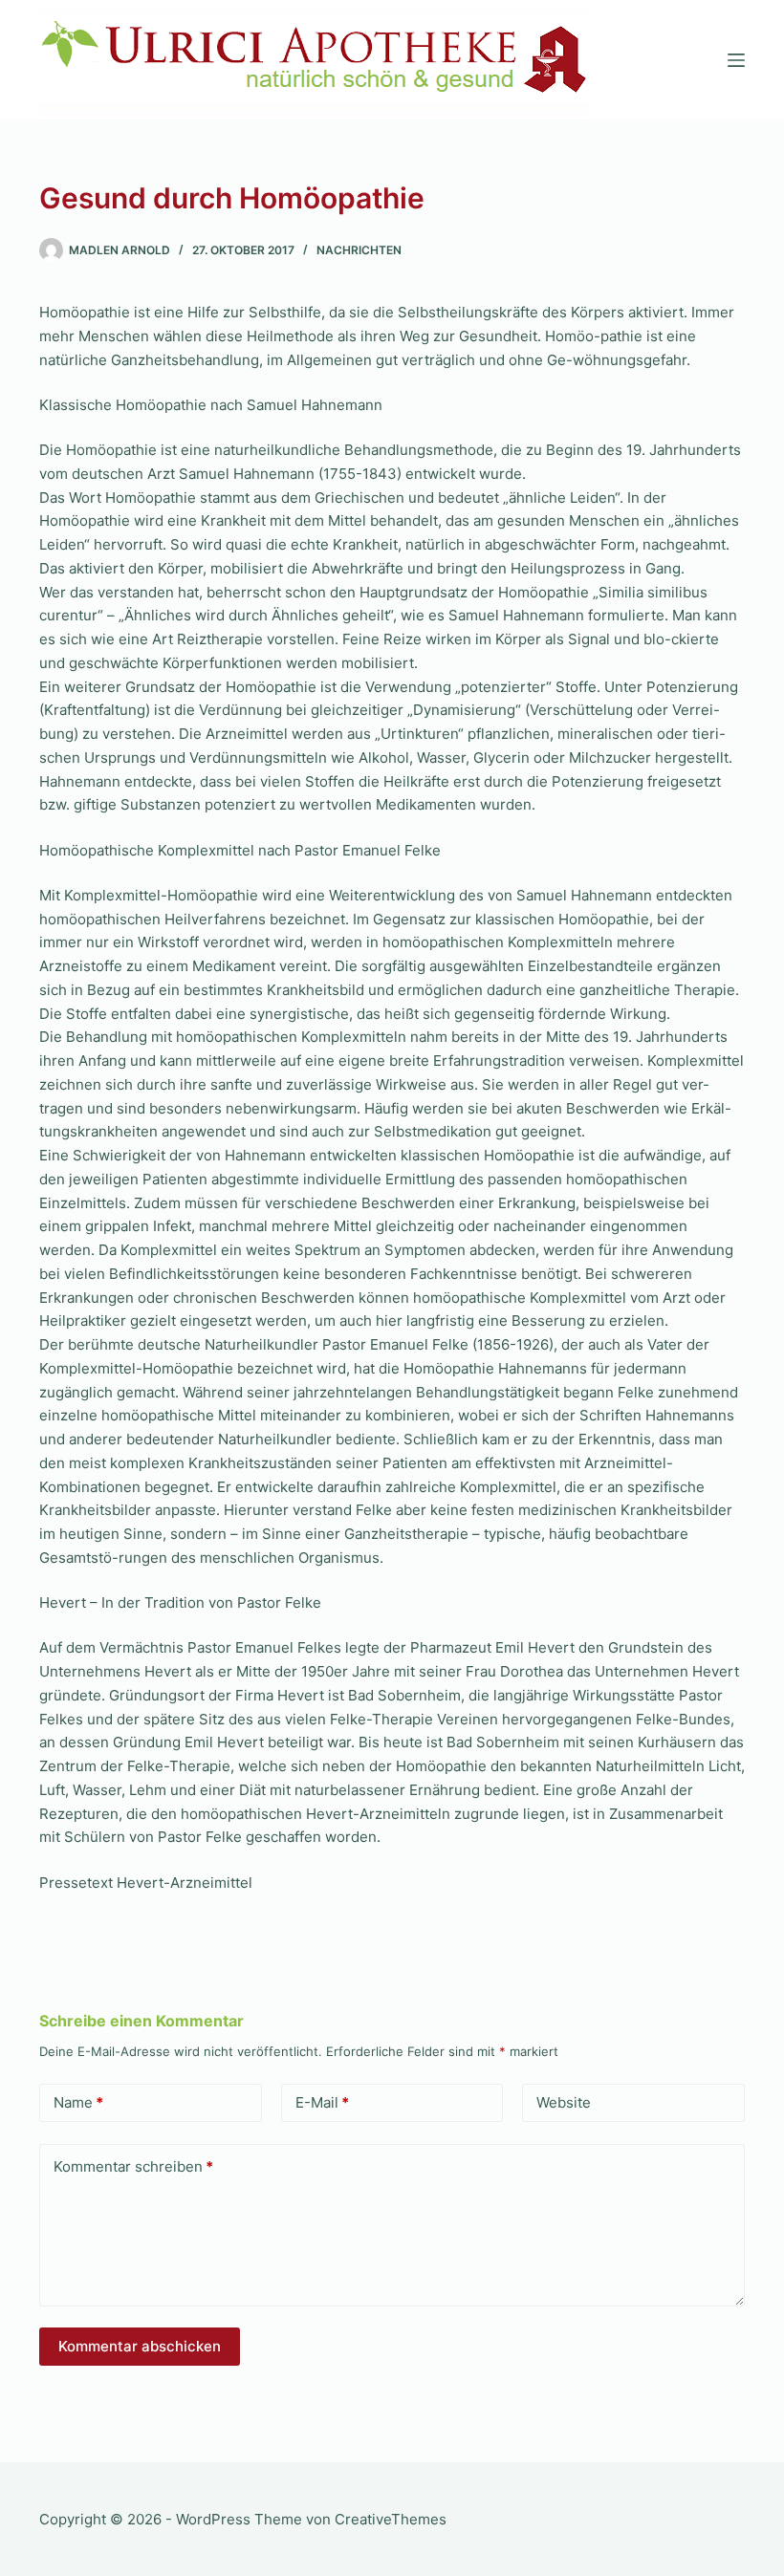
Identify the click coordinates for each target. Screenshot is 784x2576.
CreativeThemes (391, 2519)
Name (78, 2102)
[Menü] (736, 60)
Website (564, 2102)
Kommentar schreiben (133, 2166)
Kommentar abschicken (140, 2346)
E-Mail (322, 2102)
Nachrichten (359, 250)
